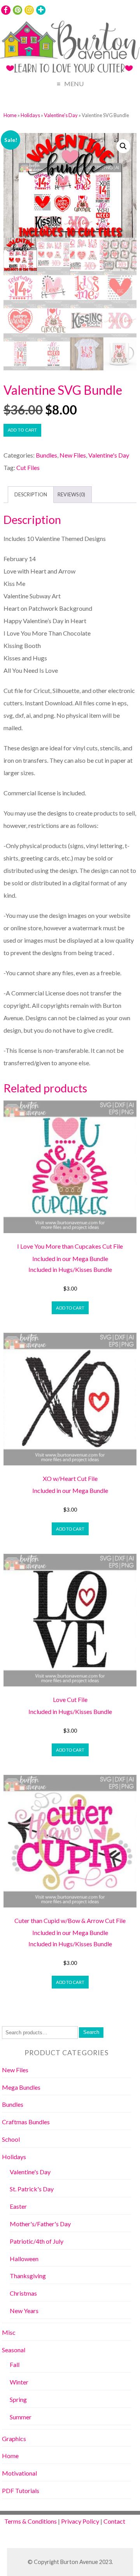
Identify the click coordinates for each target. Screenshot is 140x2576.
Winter (19, 2382)
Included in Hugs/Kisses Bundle (70, 1269)
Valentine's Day (61, 115)
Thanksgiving (28, 2276)
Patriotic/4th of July (37, 2241)
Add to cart (22, 430)
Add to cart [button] (70, 1308)
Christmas (23, 2293)
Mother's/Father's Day (40, 2224)
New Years (24, 2311)
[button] (123, 146)
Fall (15, 2364)
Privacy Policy (80, 2521)
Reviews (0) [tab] (71, 494)
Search (91, 2032)
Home (10, 115)
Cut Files (28, 467)
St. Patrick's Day (32, 2189)
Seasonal (14, 2350)
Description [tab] (31, 494)
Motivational (19, 2473)
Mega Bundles (21, 2087)
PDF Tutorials (21, 2490)
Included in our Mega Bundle (70, 1259)
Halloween (24, 2259)
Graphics (14, 2439)
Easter (18, 2206)
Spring (18, 2399)
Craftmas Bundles (26, 2122)
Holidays (30, 115)
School (11, 2139)
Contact (114, 2521)
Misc (9, 2332)
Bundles (46, 455)
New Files (73, 455)
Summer (21, 2417)
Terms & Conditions (31, 2521)
